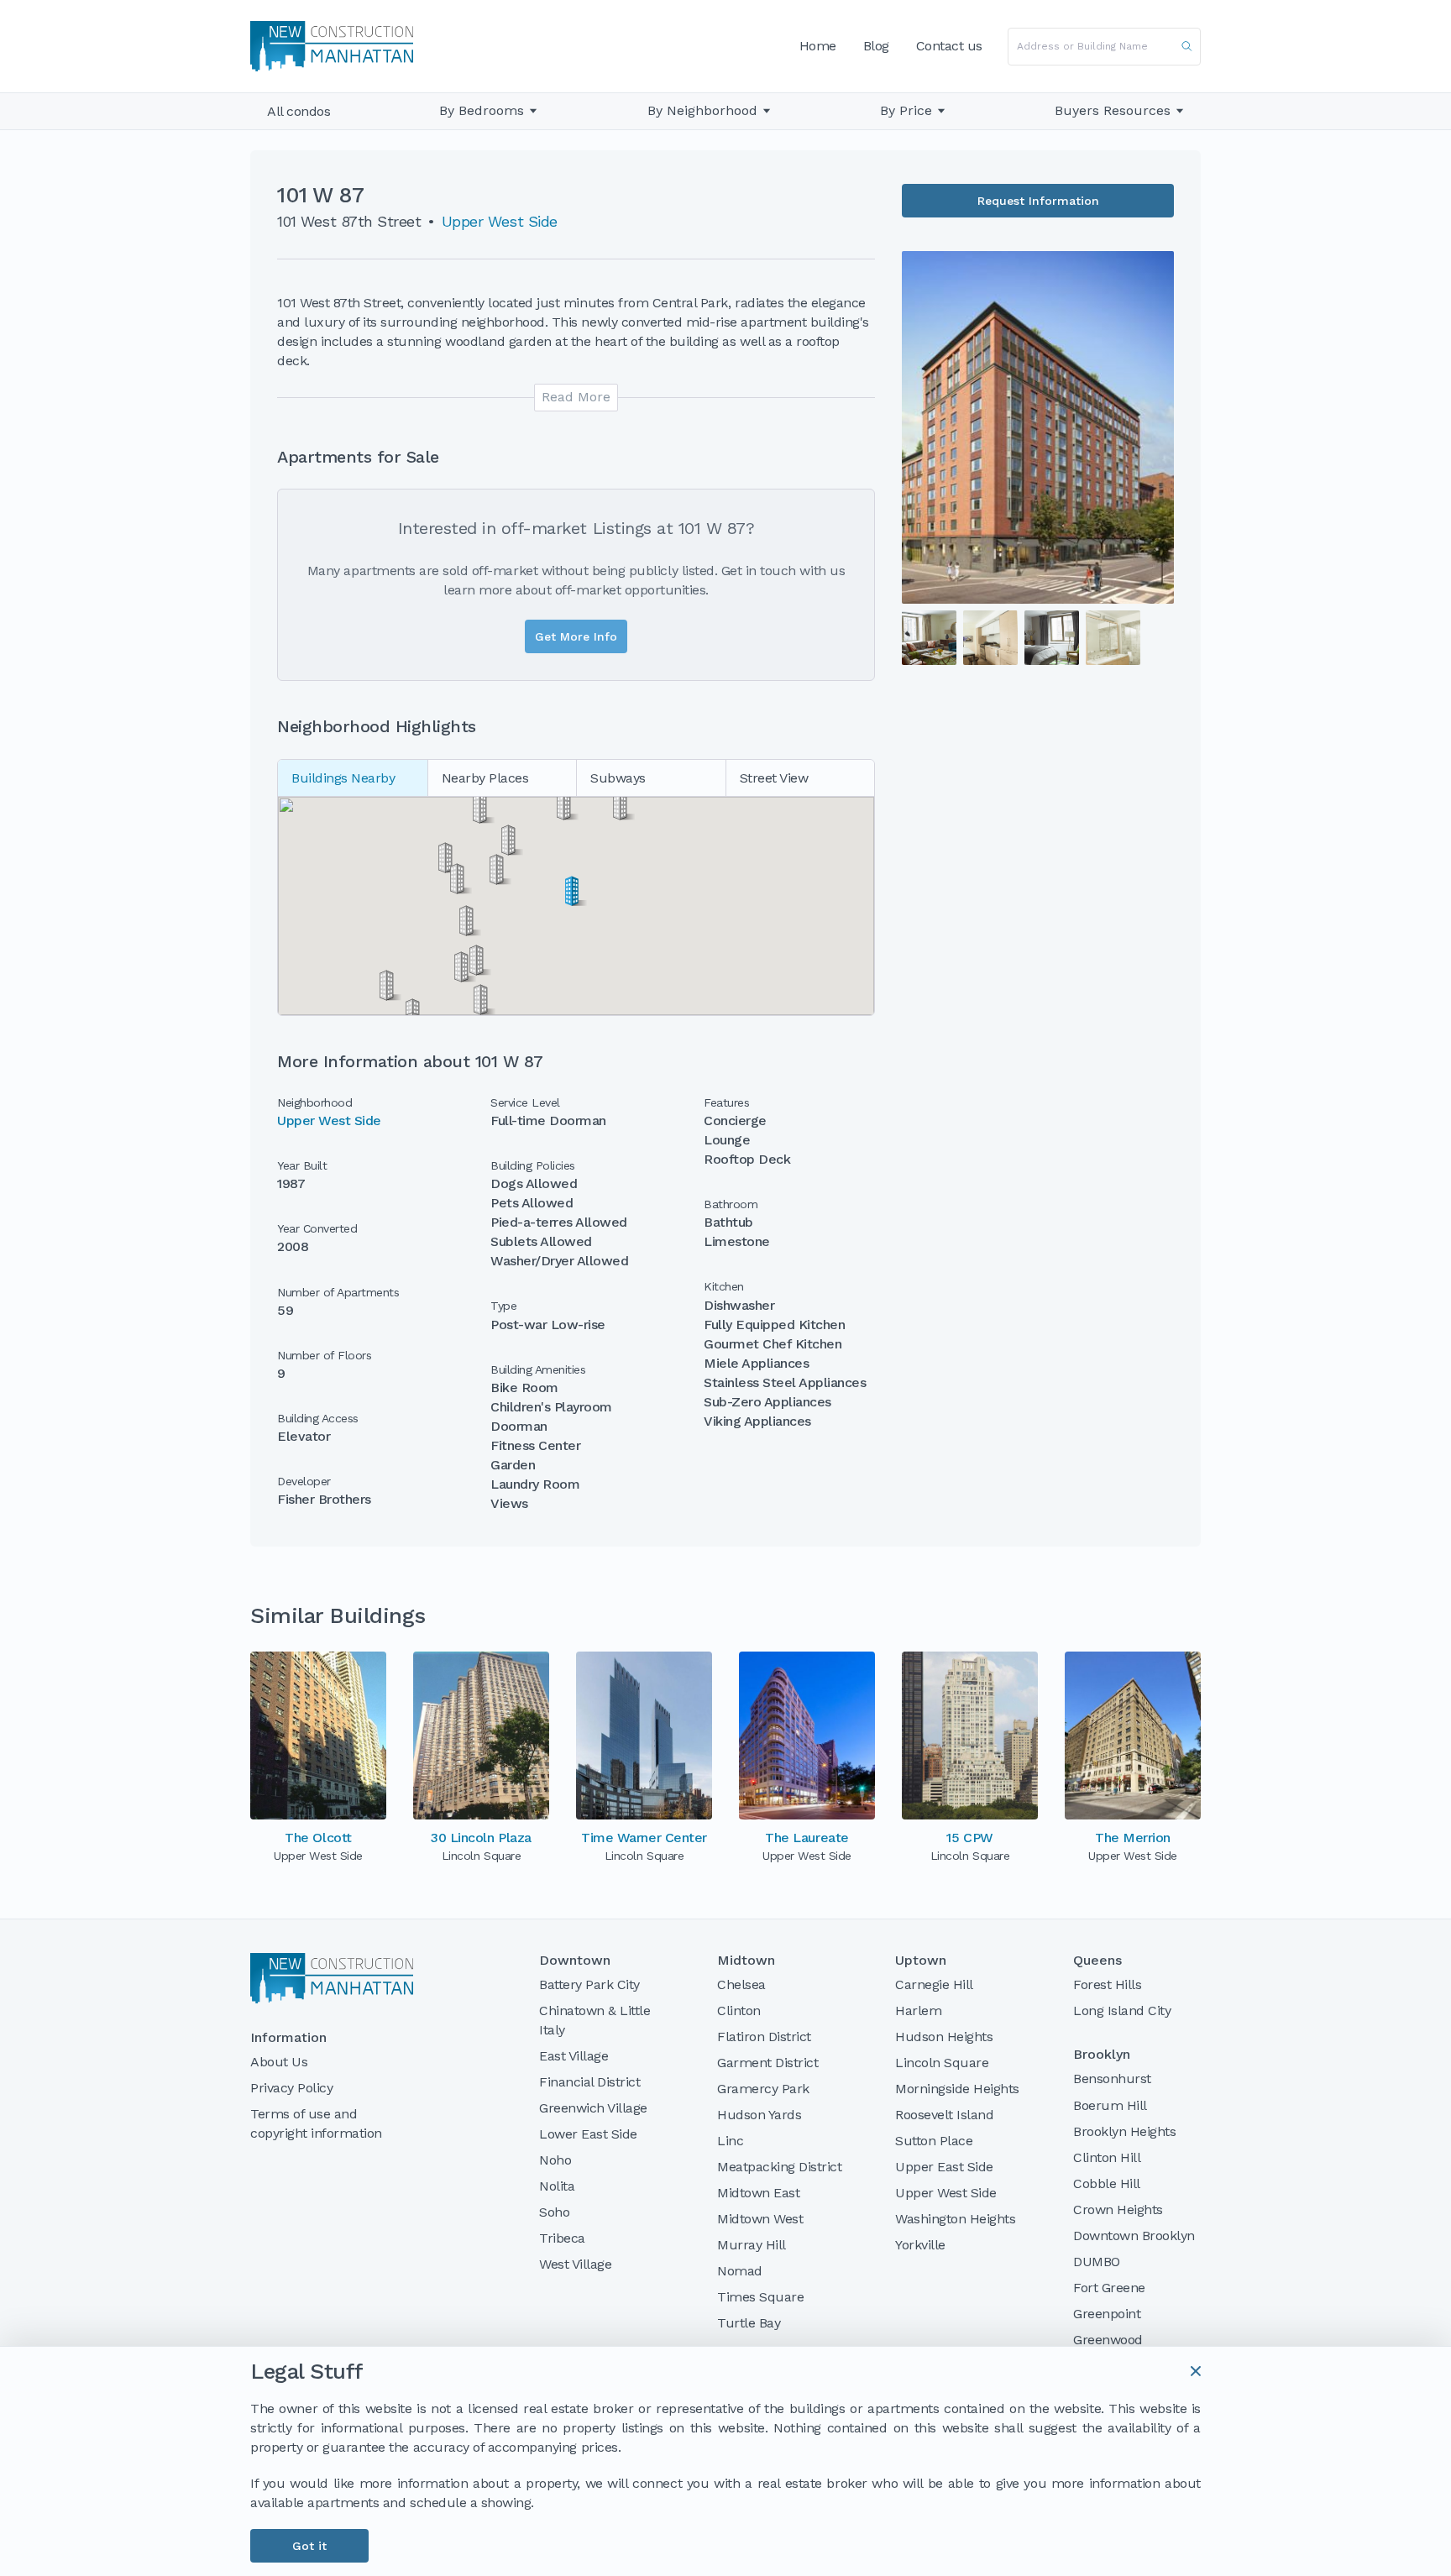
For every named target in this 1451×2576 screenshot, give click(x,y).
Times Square (760, 2297)
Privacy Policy (291, 2088)
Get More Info (576, 636)
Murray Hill (752, 2245)
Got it (309, 2546)
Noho (555, 2160)
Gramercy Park (763, 2089)
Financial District (589, 2082)
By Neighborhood (702, 111)
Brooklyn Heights (1124, 2131)
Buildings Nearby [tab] (343, 778)
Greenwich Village (593, 2108)
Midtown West (760, 2219)
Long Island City (1122, 2011)
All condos (299, 111)
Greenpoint (1107, 2314)
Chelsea (741, 1984)
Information (288, 2038)
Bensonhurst (1112, 2079)
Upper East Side (944, 2167)
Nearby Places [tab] (485, 778)
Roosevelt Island (944, 2115)
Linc (730, 2141)
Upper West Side (500, 221)
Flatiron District (764, 2037)
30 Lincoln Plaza (481, 1838)
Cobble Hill (1107, 2183)
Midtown (746, 1961)
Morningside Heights (957, 2089)
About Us (279, 2062)
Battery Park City (589, 1984)
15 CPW (969, 1838)
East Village (574, 2056)
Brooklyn (1102, 2055)
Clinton (739, 2011)
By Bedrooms (482, 111)
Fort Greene (1109, 2288)
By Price (906, 111)
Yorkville (920, 2245)
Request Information (1038, 201)
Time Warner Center (644, 1838)
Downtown (575, 1961)
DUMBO (1097, 2262)
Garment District (767, 2063)
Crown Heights (1118, 2209)
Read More (576, 397)
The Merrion (1133, 1838)
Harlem (918, 2011)
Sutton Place (934, 2141)
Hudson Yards (759, 2115)
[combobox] (1104, 47)
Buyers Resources (1113, 110)
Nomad (740, 2271)
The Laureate (807, 1838)
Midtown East (758, 2193)
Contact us (949, 46)
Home (818, 46)
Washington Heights (955, 2219)
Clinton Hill (1107, 2157)
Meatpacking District (779, 2167)
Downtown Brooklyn (1134, 2236)
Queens (1097, 1961)
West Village (575, 2264)
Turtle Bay (749, 2323)
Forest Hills (1107, 1984)
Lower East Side (588, 2134)
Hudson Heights (944, 2037)
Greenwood (1108, 2340)
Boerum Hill (1110, 2105)
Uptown (921, 1961)
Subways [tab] (618, 778)
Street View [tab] (774, 778)
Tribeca (562, 2238)
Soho (554, 2212)
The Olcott (318, 1838)
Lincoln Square (942, 2063)
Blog (876, 46)
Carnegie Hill (934, 1984)
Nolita (557, 2186)
